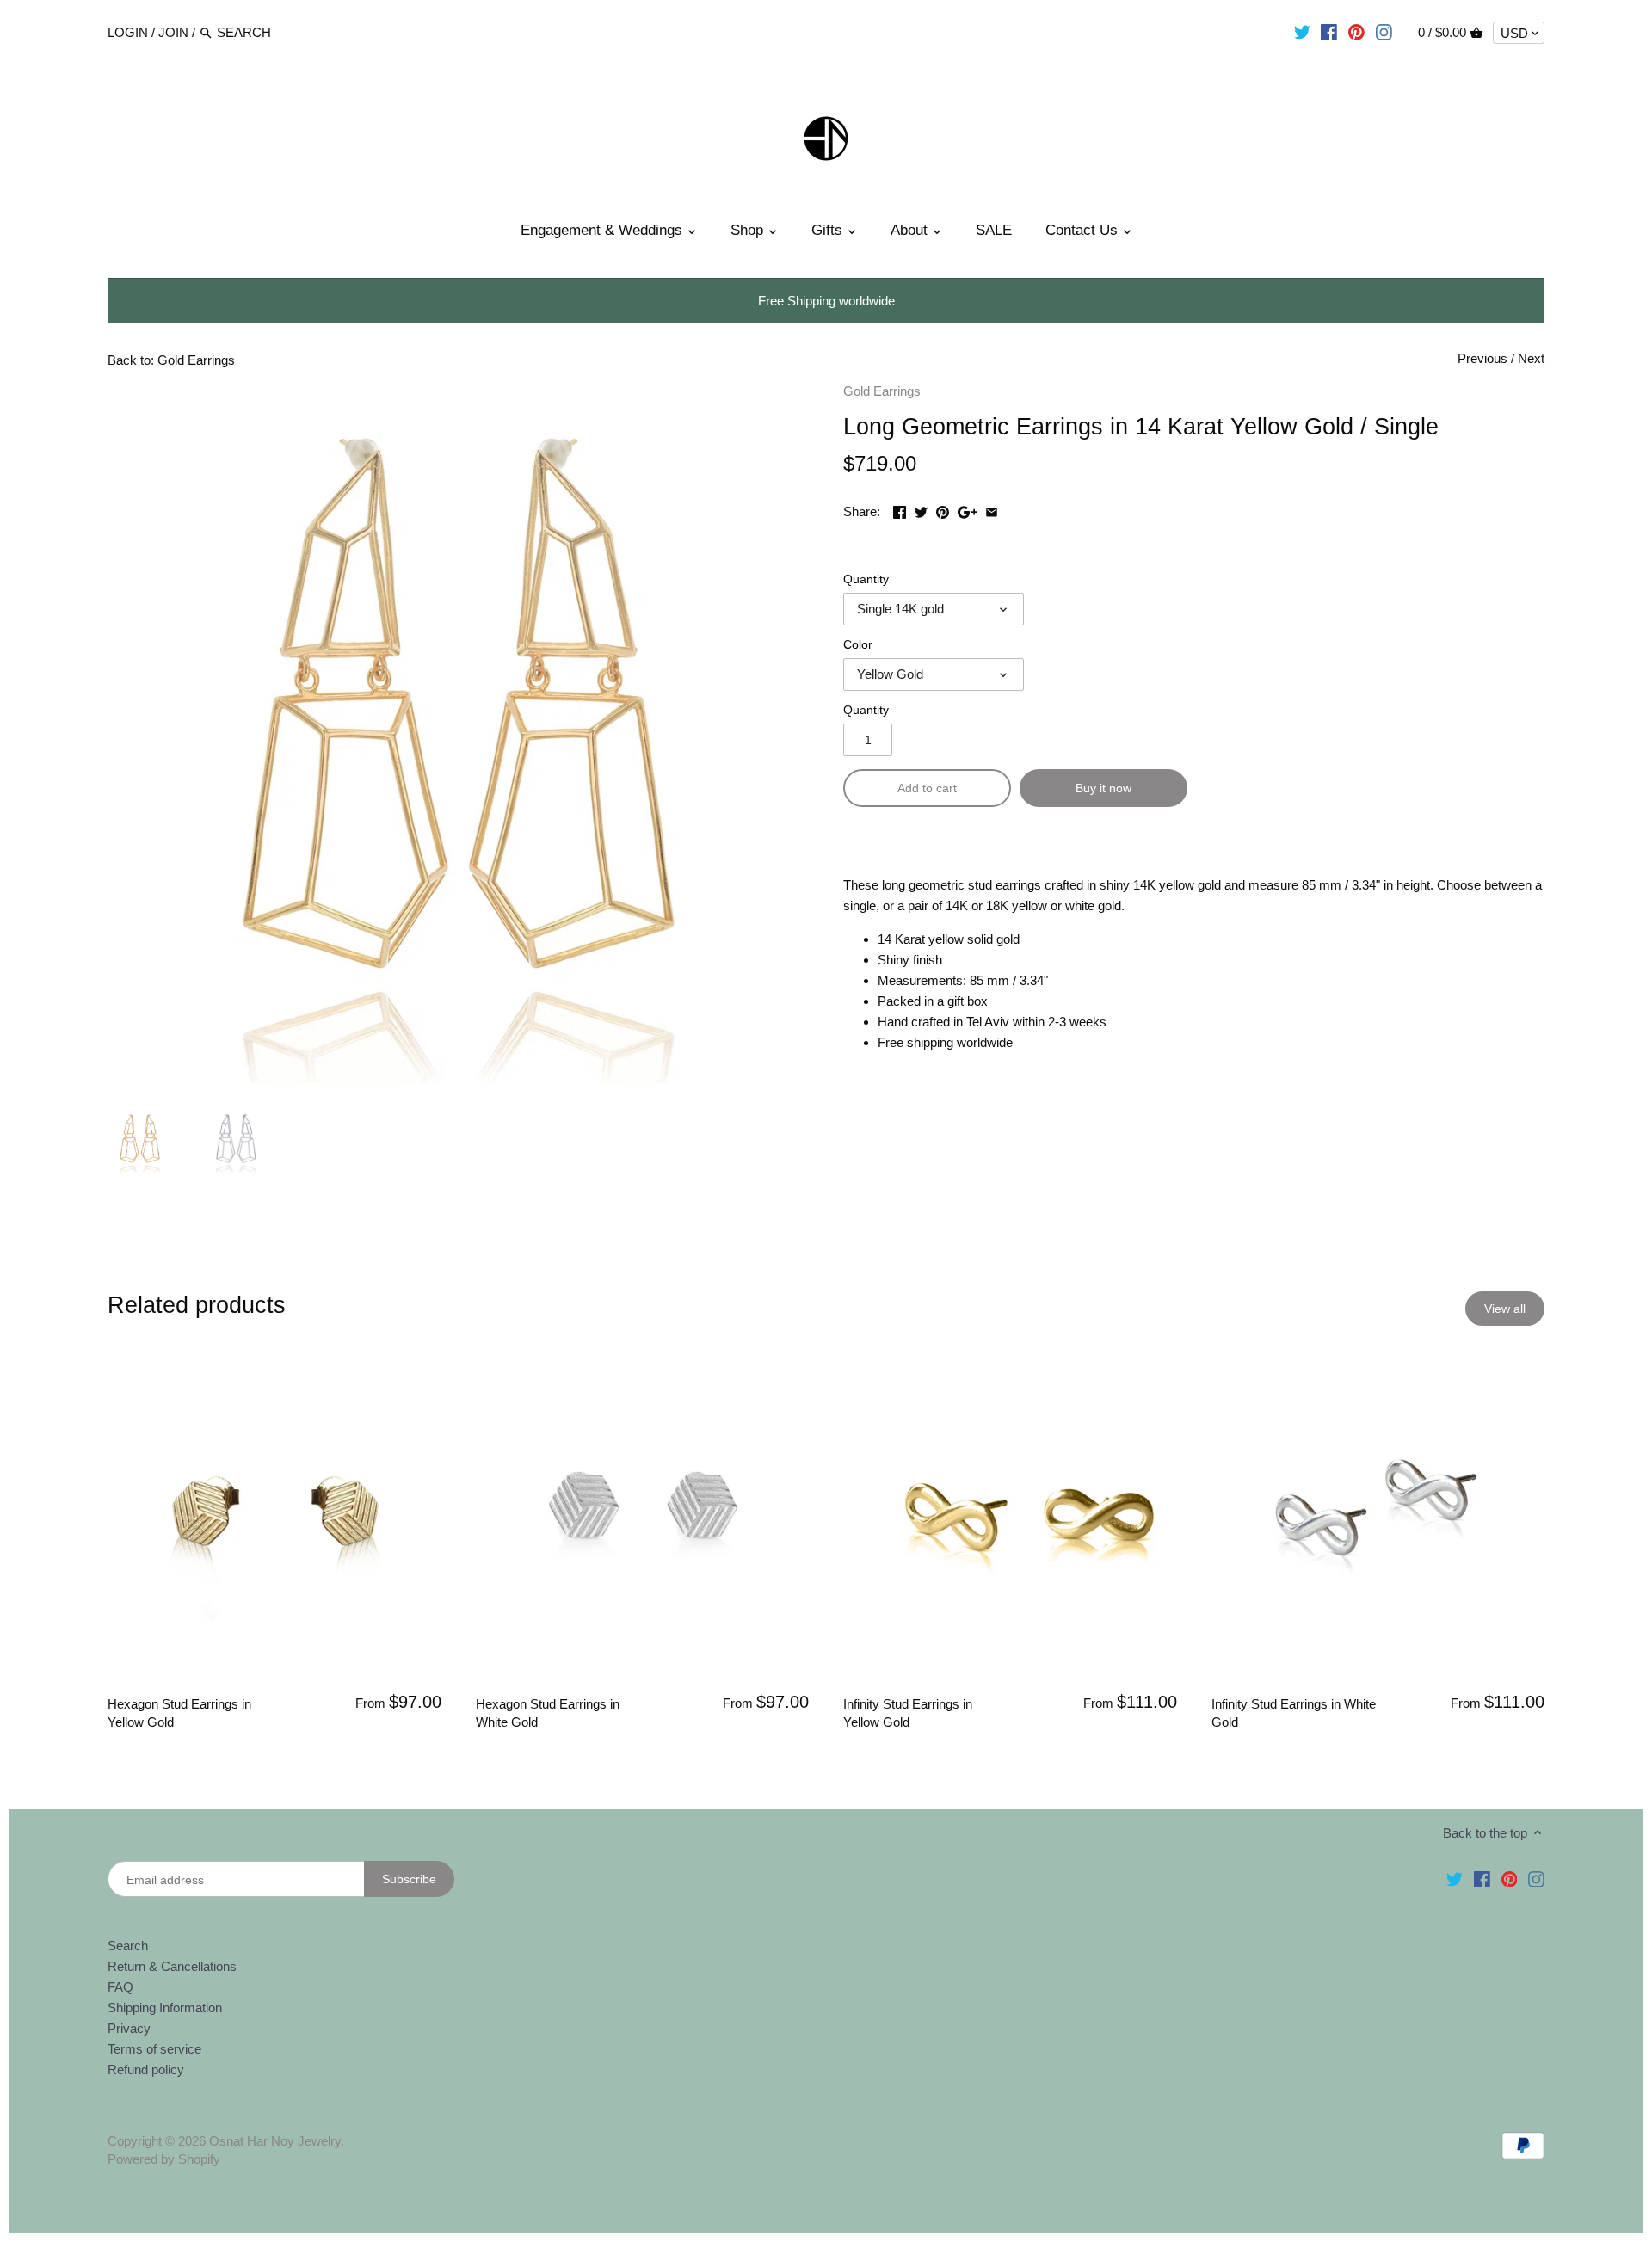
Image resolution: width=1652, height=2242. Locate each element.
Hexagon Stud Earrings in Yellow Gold (179, 1713)
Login (128, 32)
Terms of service (154, 2049)
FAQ (120, 1987)
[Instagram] (1384, 32)
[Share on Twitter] (921, 510)
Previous (1482, 358)
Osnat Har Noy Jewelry (275, 2141)
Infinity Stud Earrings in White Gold (1294, 1713)
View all (1505, 1309)
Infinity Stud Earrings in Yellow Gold (908, 1713)
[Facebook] (1329, 32)
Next (1531, 358)
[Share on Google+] (968, 510)
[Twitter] (1302, 32)
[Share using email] (992, 510)
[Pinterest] (1356, 32)
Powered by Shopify (164, 2159)
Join (173, 32)
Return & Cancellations (172, 1966)
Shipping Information (165, 2008)
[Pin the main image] (943, 510)
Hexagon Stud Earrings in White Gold (548, 1713)
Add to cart (927, 788)
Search (128, 1946)
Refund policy (146, 2070)
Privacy (129, 2028)
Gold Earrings (882, 391)
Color (858, 645)
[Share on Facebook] (900, 510)
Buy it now (1103, 788)
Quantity (866, 579)
